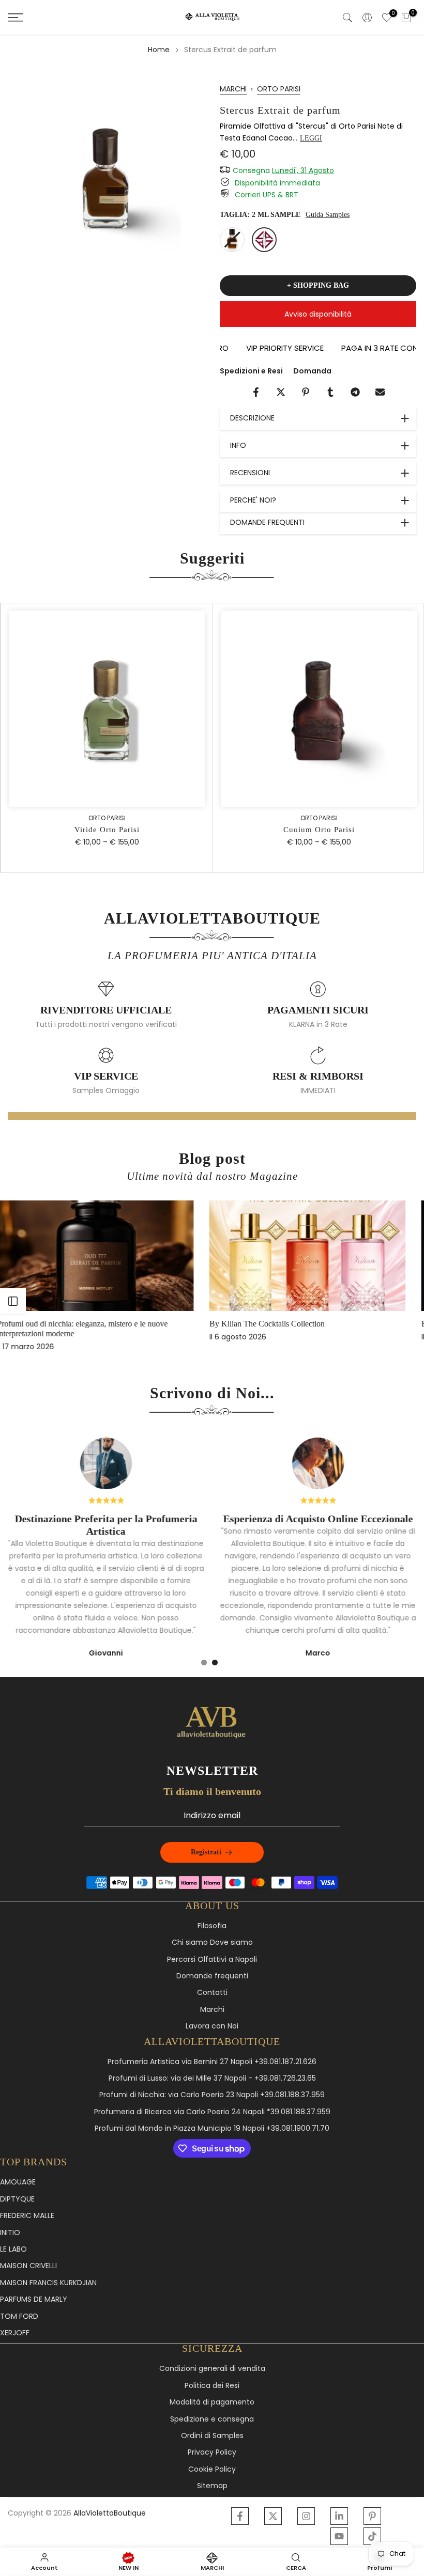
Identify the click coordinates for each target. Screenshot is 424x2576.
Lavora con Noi (212, 2026)
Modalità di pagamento (212, 2402)
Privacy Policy (212, 2452)
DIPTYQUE (17, 2199)
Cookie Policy (212, 2469)
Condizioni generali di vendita (212, 2369)
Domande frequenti (212, 1976)
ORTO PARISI (279, 89)
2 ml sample (264, 240)
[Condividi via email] (380, 392)
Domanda (312, 371)
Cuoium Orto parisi (318, 830)
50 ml (232, 240)
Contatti (212, 1993)
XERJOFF (15, 2333)
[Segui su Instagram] (306, 2516)
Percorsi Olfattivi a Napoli (212, 1960)
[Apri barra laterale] (13, 1301)
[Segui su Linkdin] (339, 2516)
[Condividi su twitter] (281, 392)
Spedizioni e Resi (251, 371)
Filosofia (212, 1926)
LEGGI (311, 138)
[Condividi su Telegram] (355, 392)
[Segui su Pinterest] (372, 2516)
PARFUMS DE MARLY (34, 2299)
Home (159, 50)
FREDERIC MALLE (27, 2216)
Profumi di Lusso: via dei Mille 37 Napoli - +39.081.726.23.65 (212, 2078)
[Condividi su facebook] (256, 392)
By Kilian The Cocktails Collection (75, 1324)
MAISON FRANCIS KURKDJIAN (48, 2283)
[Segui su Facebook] (240, 2516)
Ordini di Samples (212, 2436)
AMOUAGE (18, 2182)
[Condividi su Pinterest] (306, 392)
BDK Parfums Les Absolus (274, 1324)
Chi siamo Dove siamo (212, 1942)
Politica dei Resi (212, 2386)
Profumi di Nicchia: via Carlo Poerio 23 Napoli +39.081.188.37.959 (212, 2095)
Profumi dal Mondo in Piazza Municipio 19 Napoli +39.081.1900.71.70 (212, 2128)
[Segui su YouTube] (339, 2536)
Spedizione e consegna (212, 2419)
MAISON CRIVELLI (28, 2266)
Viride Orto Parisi (106, 830)
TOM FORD (19, 2316)
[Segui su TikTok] (372, 2536)
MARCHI (233, 89)
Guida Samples (328, 215)
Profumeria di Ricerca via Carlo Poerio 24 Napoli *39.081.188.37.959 (212, 2112)
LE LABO (13, 2249)
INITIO (10, 2233)
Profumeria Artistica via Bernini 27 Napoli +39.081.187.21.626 (212, 2062)
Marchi (212, 2010)
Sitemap (212, 2486)
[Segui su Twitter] (273, 2516)
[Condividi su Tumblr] (330, 392)
